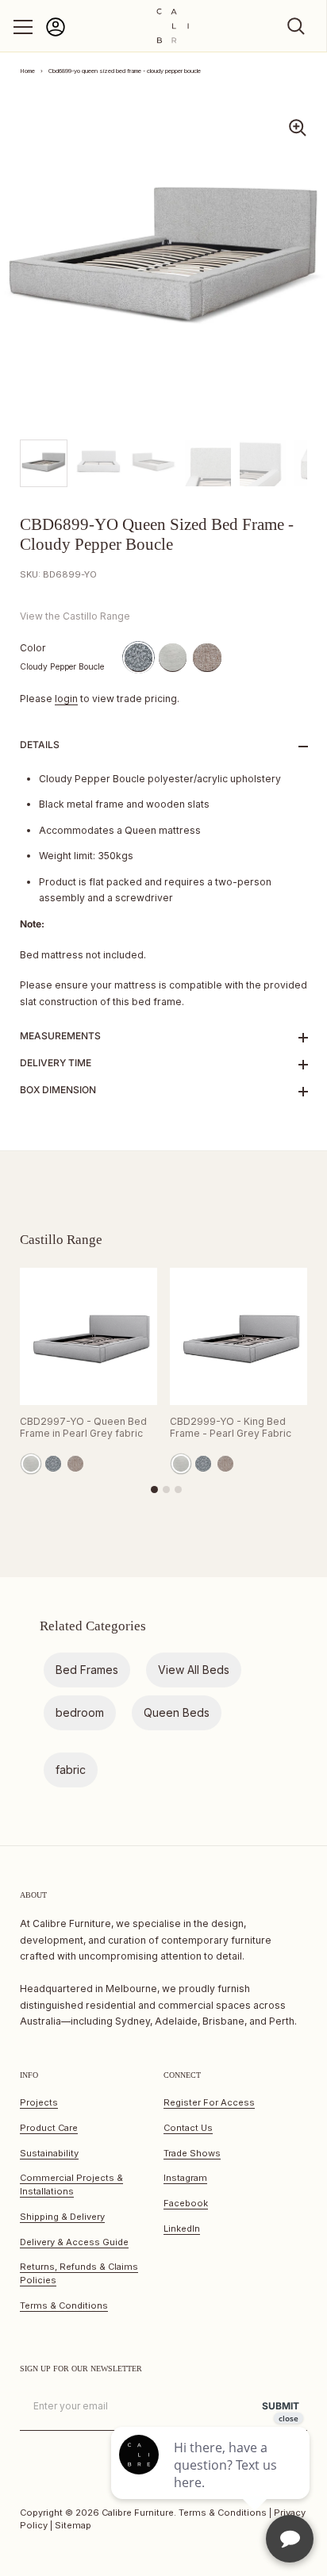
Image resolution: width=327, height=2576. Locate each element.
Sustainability (49, 2153)
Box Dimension (58, 1090)
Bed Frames (87, 1670)
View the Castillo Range (75, 616)
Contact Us (188, 2128)
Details (40, 745)
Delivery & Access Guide (74, 2242)
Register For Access (209, 2102)
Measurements (60, 1036)
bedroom (80, 1712)
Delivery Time (56, 1063)
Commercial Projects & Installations (71, 2184)
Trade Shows (192, 2153)
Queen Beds (177, 1712)
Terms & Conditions (64, 2305)
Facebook (186, 2203)
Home (27, 71)
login (66, 699)
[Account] (56, 34)
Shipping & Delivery (62, 2217)
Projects (39, 2102)
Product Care (49, 2128)
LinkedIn (182, 2229)
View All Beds (194, 1670)
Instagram (185, 2178)
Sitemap (73, 2525)
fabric (71, 1770)
